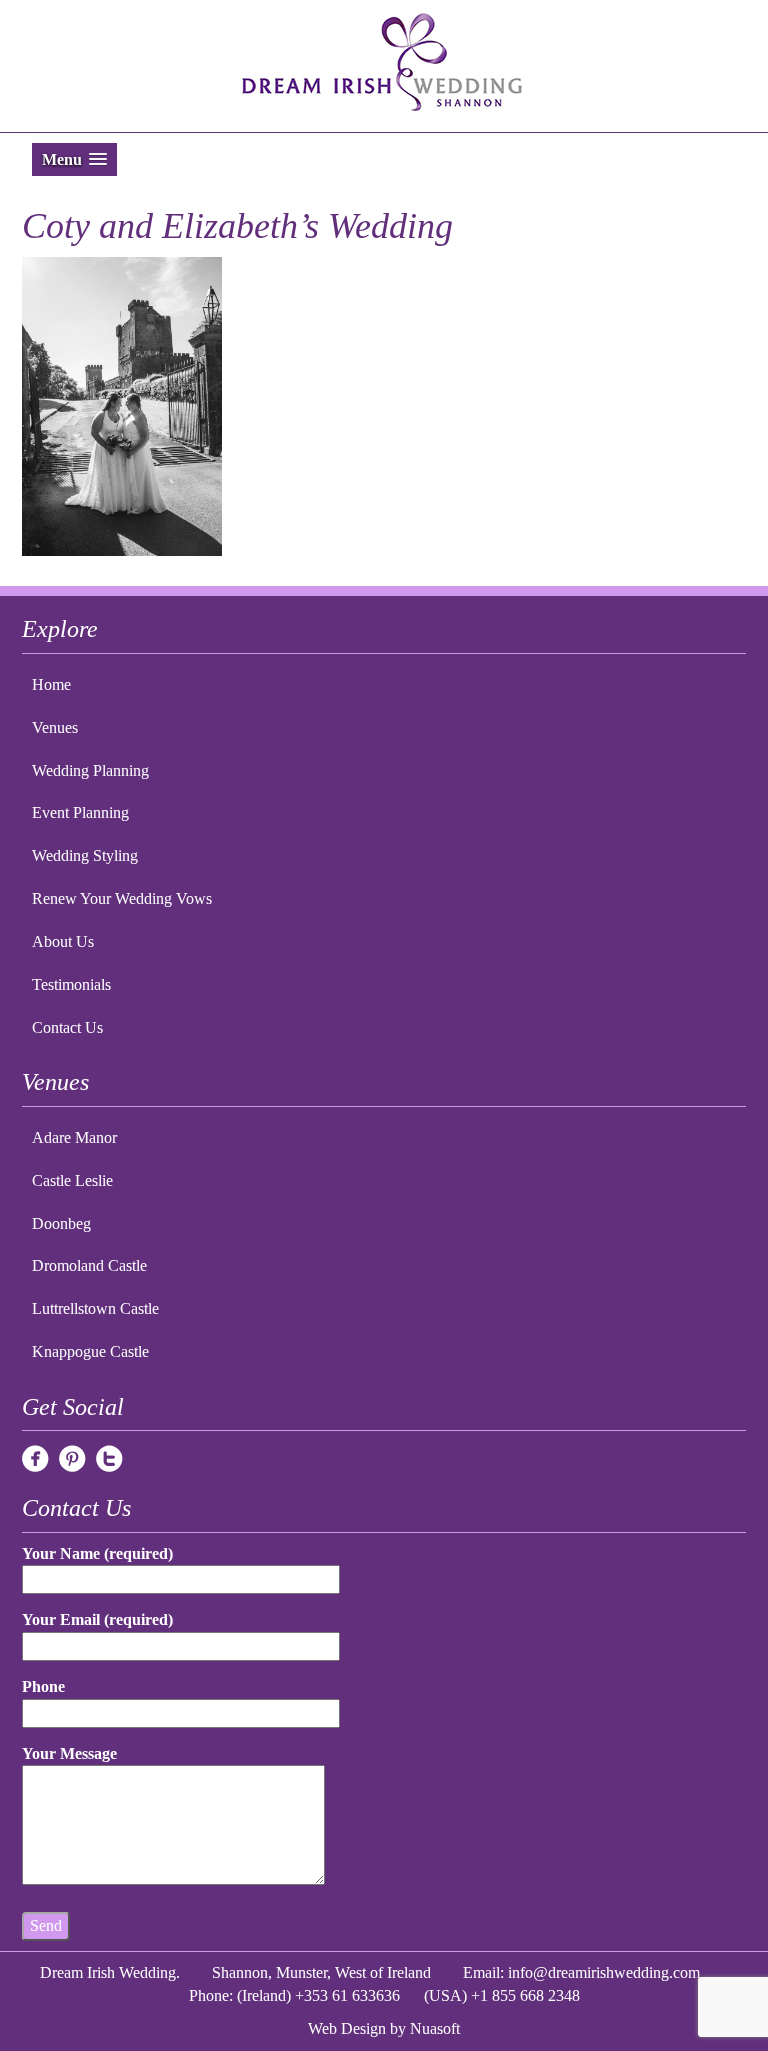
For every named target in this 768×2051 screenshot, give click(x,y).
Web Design (347, 2028)
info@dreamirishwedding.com (604, 1972)
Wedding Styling (85, 855)
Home (51, 684)
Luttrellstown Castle (95, 1308)
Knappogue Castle (90, 1351)
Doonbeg (61, 1223)
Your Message (69, 1753)
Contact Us (67, 1027)
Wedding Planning (90, 770)
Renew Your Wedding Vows (122, 898)
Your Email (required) (97, 1619)
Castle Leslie (72, 1180)
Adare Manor (74, 1137)
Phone (43, 1686)
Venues (55, 727)
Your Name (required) (97, 1553)
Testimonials (71, 984)
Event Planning (80, 812)
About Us (63, 941)
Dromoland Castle (89, 1265)
